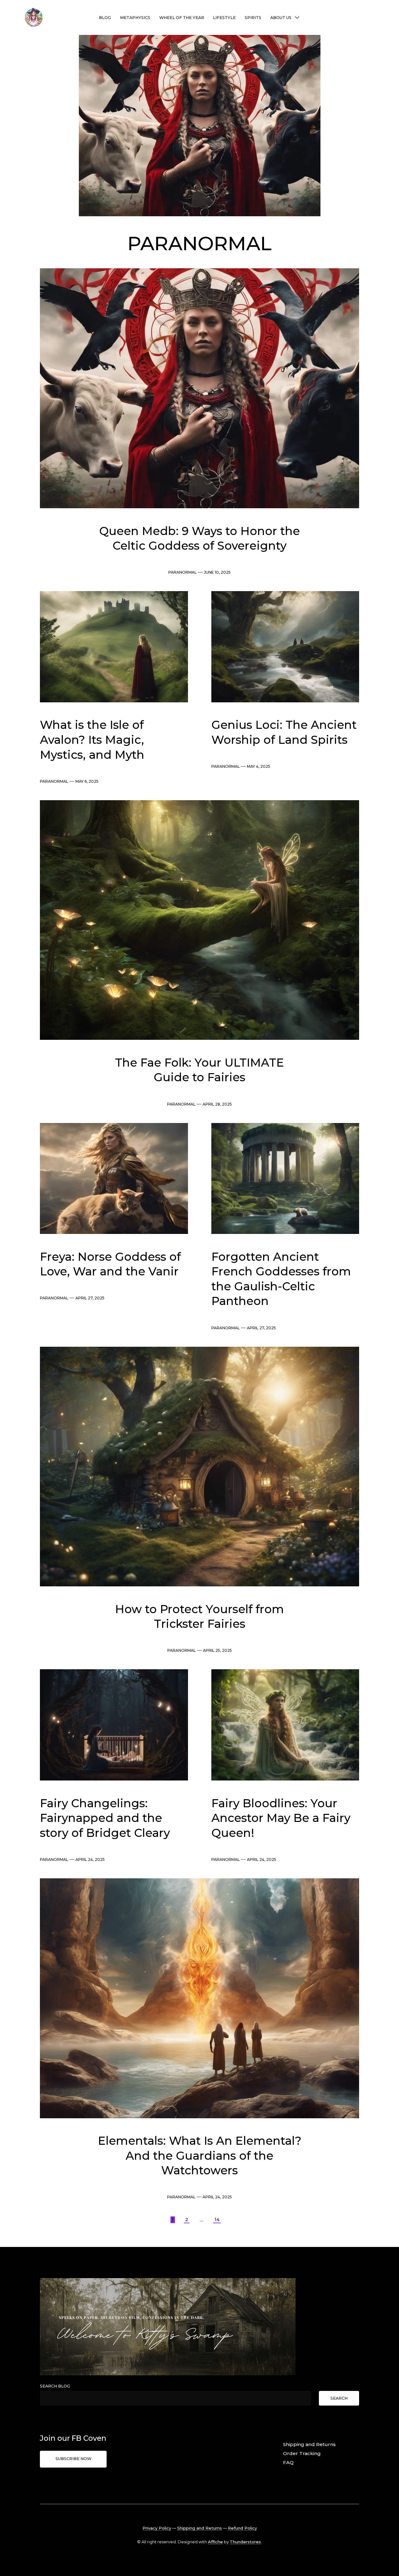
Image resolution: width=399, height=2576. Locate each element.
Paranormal (183, 572)
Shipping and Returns (309, 2444)
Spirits (253, 18)
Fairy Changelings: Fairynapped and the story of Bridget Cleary (105, 1818)
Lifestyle (224, 18)
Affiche (215, 2542)
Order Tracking (302, 2453)
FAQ (288, 2462)
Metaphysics (135, 18)
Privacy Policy (157, 2528)
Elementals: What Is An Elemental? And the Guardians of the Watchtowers (200, 2155)
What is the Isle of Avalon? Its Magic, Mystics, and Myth (92, 740)
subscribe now (73, 2459)
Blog (105, 18)
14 (217, 2219)
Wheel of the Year (182, 18)
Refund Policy (242, 2528)
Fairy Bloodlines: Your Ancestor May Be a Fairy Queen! (281, 1818)
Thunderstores (245, 2542)
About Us (281, 18)
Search (339, 2398)
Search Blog (55, 2386)
